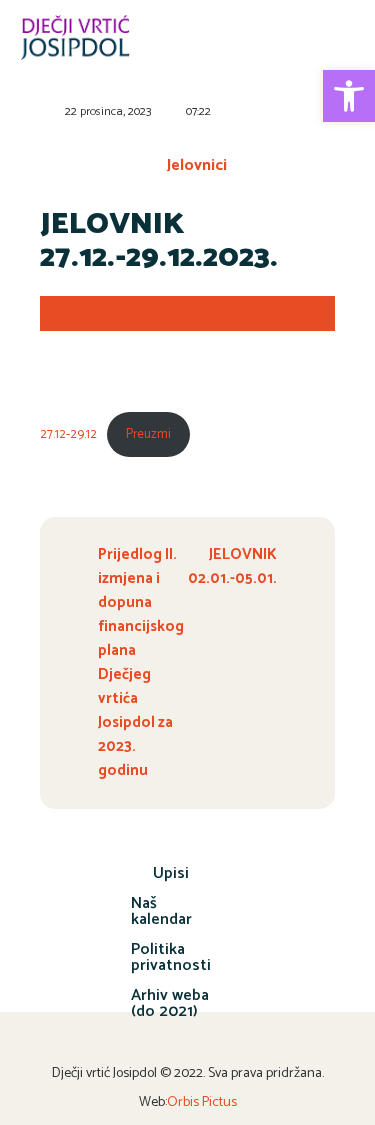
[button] (338, 40)
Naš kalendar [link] (161, 911)
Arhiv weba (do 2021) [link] (170, 1003)
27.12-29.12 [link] (68, 434)
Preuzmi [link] (148, 434)
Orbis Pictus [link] (202, 1102)
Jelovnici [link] (197, 165)
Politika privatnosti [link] (171, 957)
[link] (349, 96)
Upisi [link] (171, 873)
